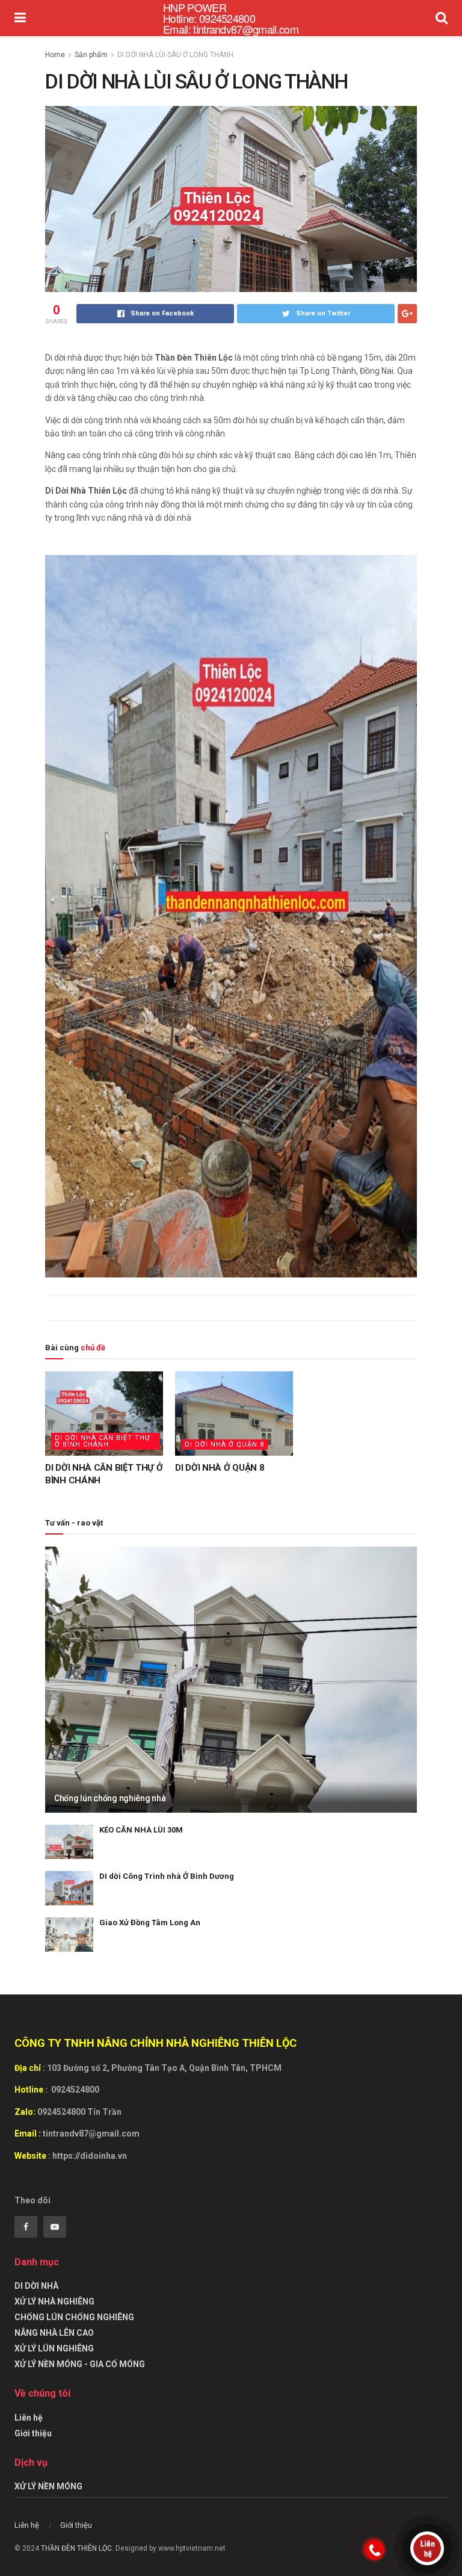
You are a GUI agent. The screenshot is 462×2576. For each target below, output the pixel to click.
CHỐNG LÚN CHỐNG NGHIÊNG (74, 2317)
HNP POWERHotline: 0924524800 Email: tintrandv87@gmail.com (231, 18)
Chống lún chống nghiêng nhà (110, 1798)
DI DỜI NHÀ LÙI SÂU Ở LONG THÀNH (175, 55)
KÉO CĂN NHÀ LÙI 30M (141, 1830)
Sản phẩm (91, 55)
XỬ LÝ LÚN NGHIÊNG (54, 2348)
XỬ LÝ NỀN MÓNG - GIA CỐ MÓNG (80, 2364)
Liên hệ (29, 2418)
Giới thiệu (33, 2433)
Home (55, 55)
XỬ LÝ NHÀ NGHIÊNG (54, 2301)
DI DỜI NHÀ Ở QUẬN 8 (224, 1445)
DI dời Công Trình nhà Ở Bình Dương (167, 1876)
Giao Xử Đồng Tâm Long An (150, 1923)
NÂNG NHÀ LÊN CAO (54, 2333)
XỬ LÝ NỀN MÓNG (48, 2486)
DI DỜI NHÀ (36, 2286)
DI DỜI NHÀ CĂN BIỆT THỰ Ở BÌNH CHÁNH (103, 1441)
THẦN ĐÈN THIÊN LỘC (76, 2548)
